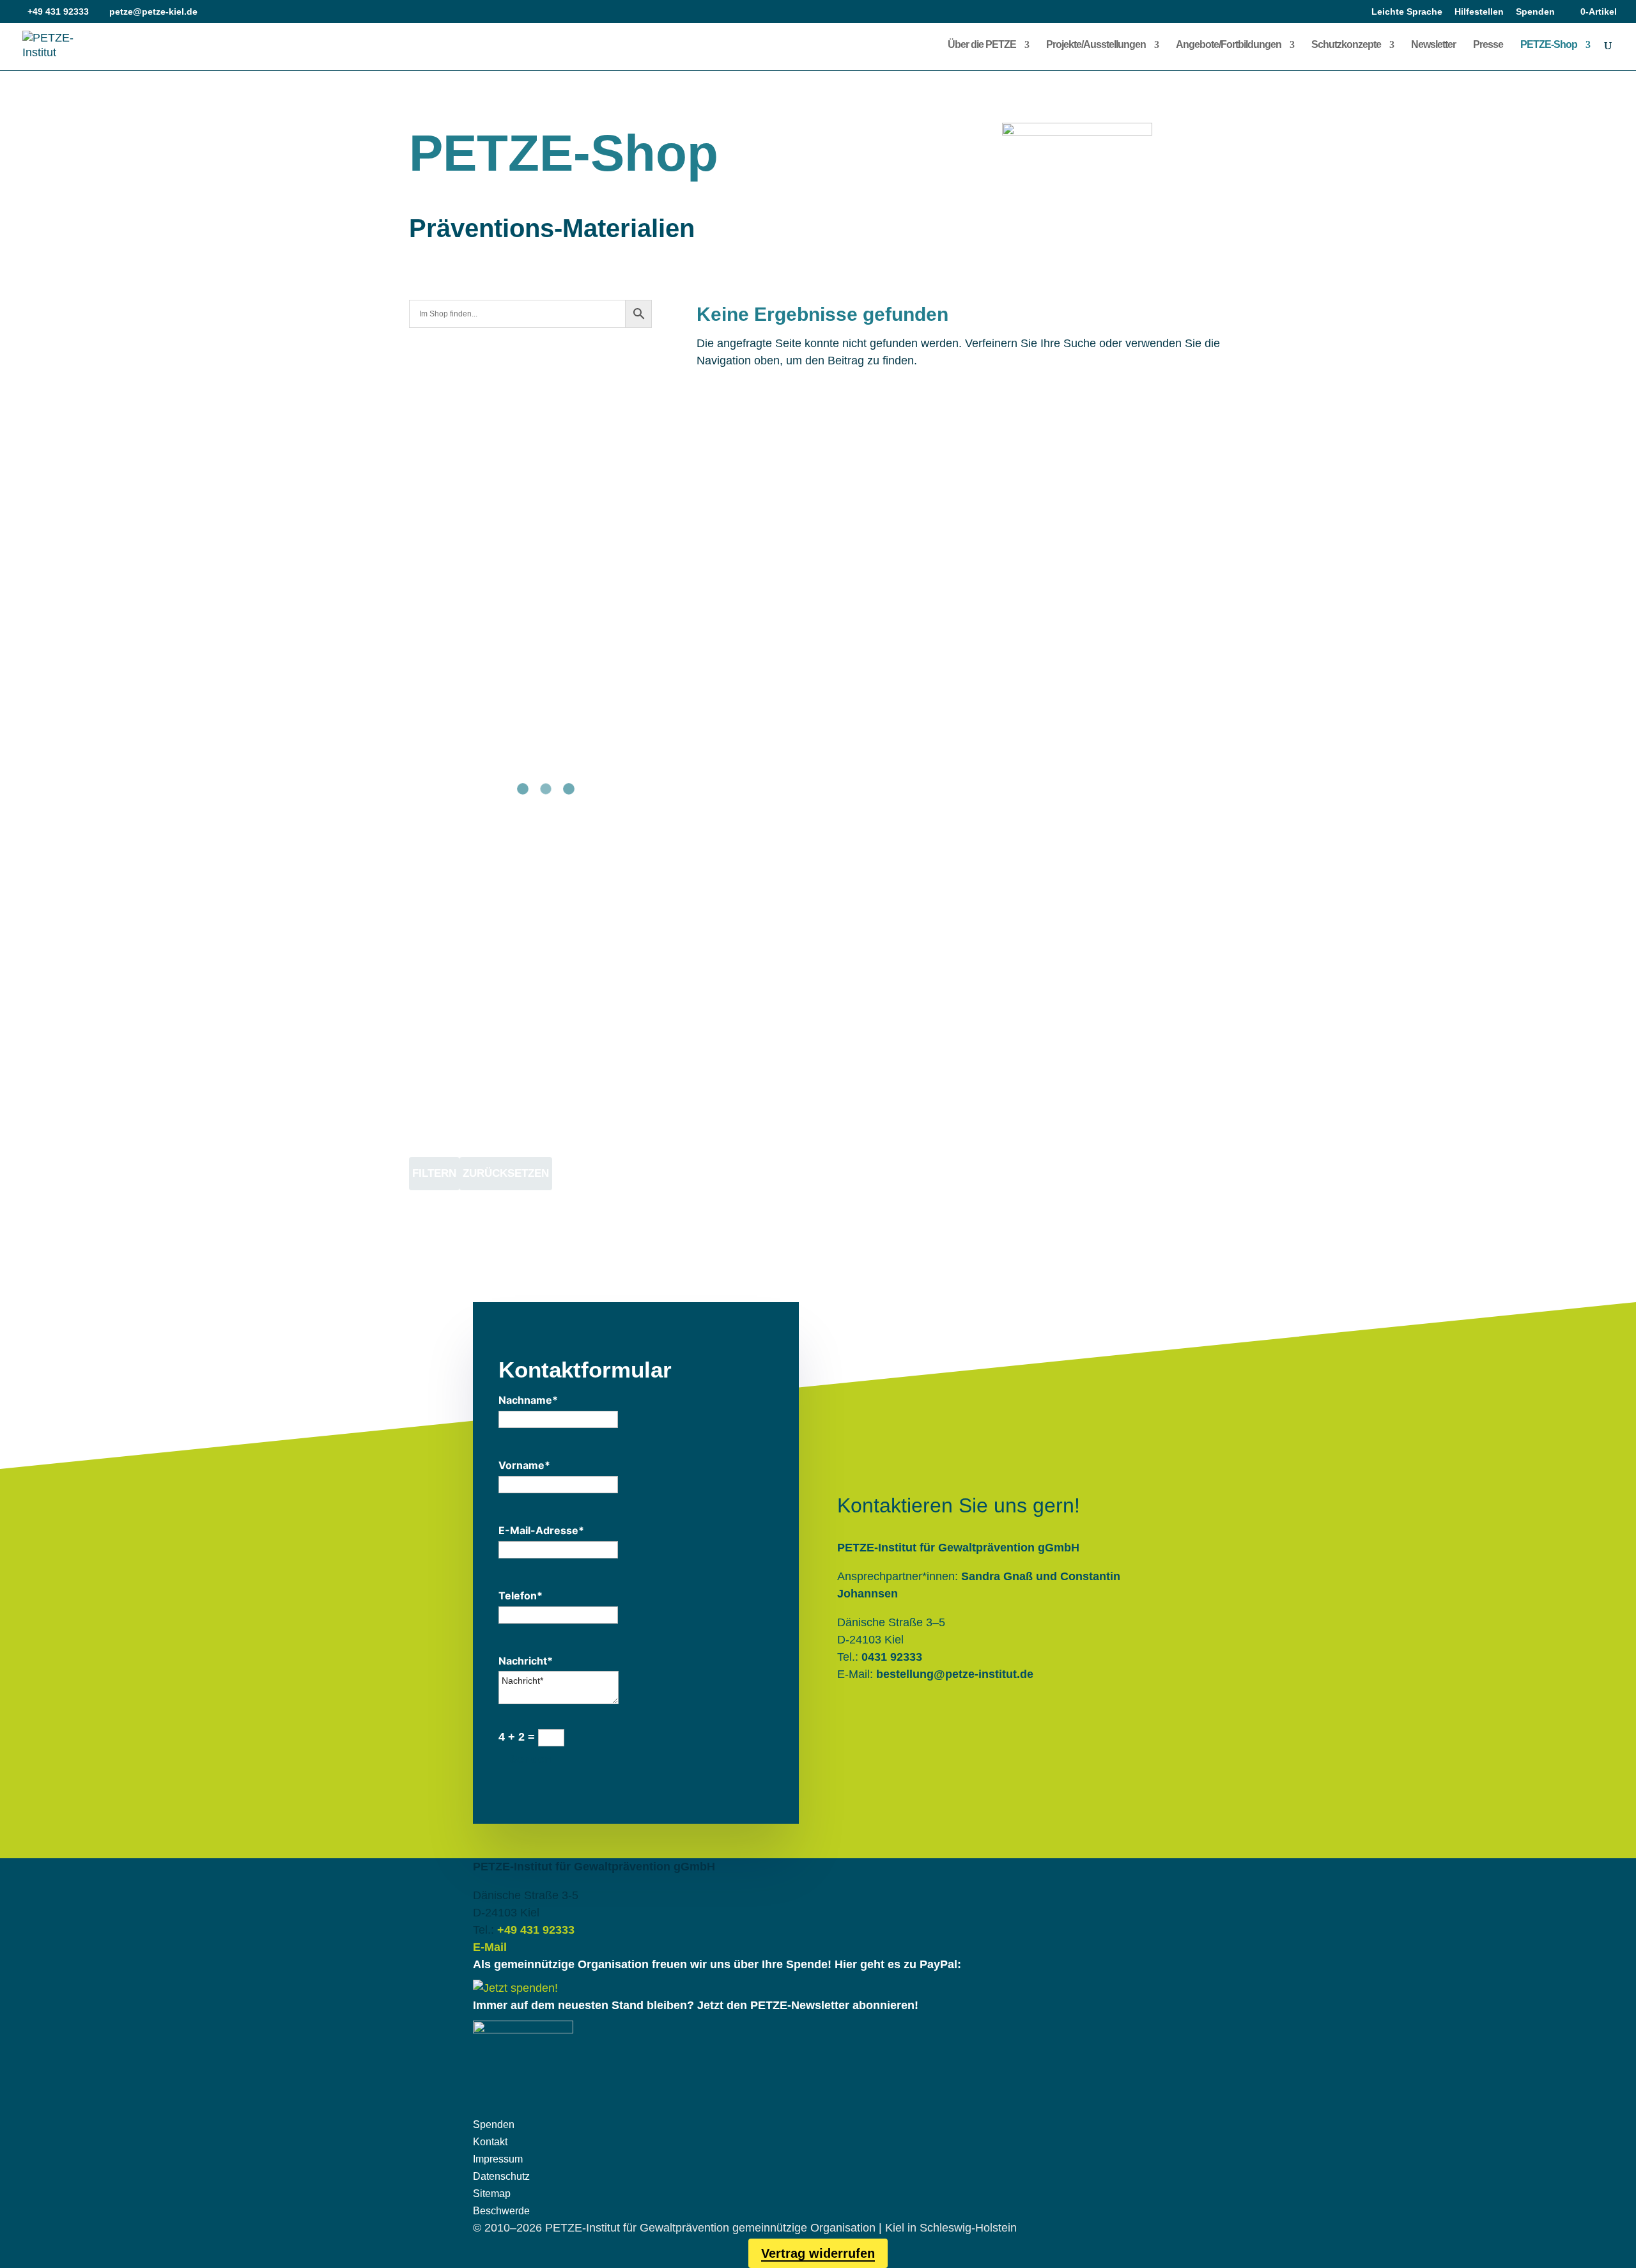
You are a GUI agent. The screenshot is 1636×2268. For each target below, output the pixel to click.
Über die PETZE (982, 45)
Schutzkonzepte (1346, 45)
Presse (1488, 45)
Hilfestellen (1479, 12)
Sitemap (492, 2194)
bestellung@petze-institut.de (955, 1674)
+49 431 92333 (536, 1930)
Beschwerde (501, 2211)
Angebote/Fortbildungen (1229, 45)
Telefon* (521, 1596)
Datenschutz (501, 2176)
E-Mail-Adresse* (541, 1530)
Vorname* (524, 1465)
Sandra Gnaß (997, 1576)
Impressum (498, 2159)
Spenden (1535, 12)
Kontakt (490, 2142)
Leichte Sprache (1407, 12)
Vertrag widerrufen (818, 2253)
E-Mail (490, 1947)
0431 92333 (892, 1657)
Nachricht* (526, 1661)
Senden (531, 1759)
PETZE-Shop (1549, 45)
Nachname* (528, 1400)
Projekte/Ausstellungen (1096, 45)
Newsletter (1433, 45)
